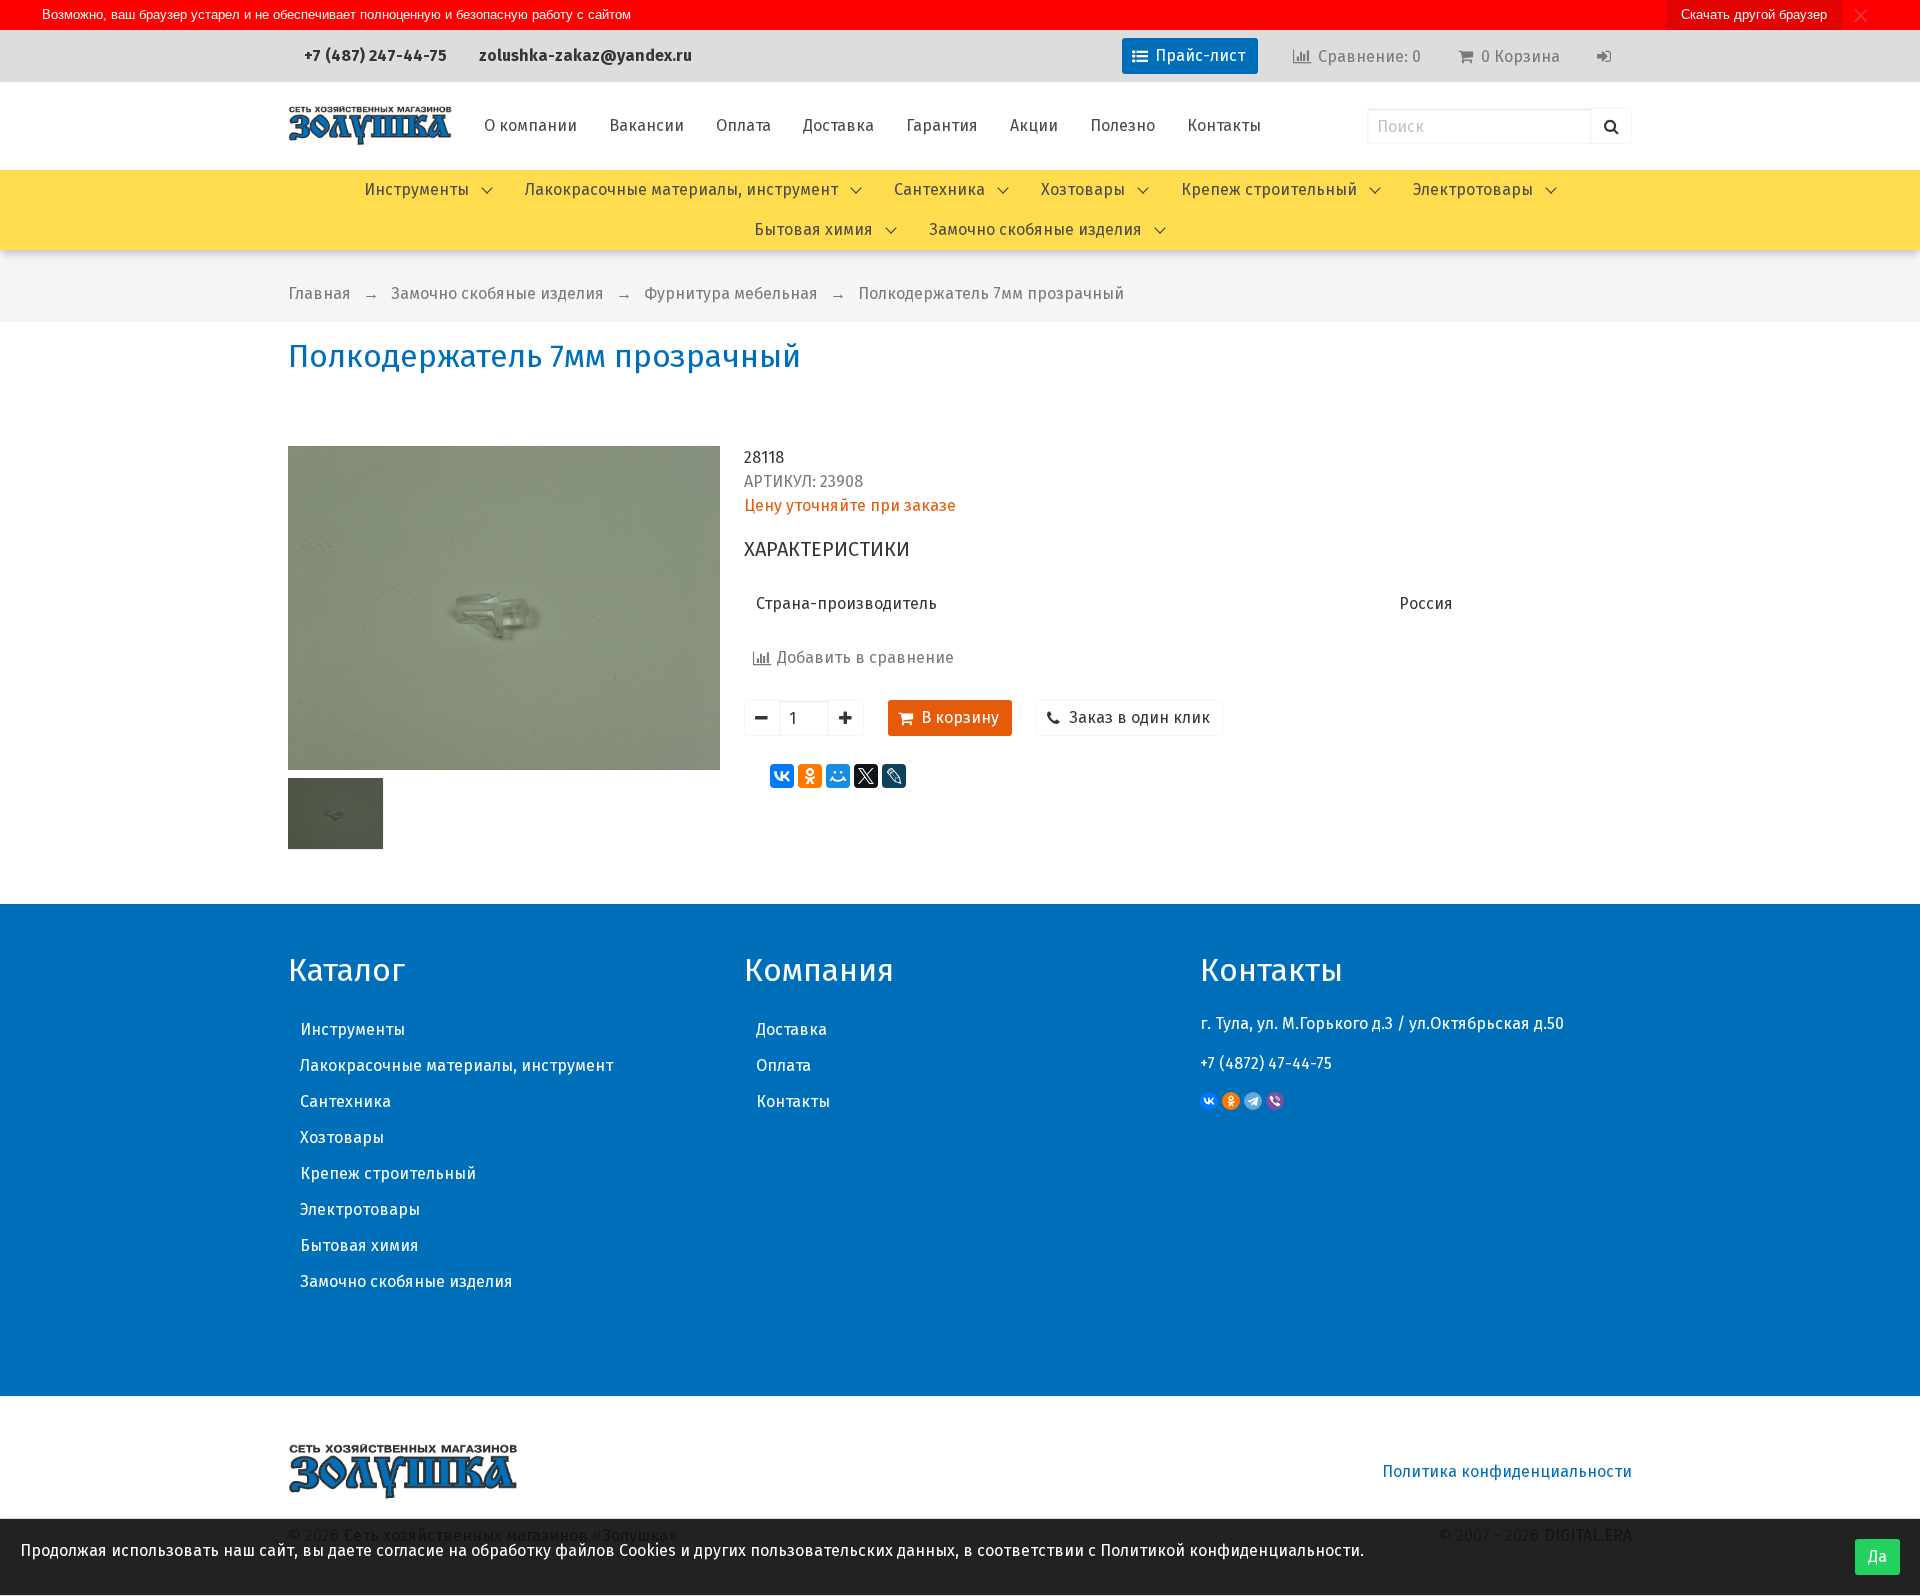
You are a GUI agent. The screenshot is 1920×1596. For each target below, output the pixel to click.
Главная (319, 293)
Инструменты (416, 189)
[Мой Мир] (838, 776)
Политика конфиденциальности (1507, 1471)
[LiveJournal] (894, 776)
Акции (1034, 125)
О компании (530, 125)
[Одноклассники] (810, 776)
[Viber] (1275, 1101)
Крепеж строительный (1269, 189)
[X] (866, 776)
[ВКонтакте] (782, 776)
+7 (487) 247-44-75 (375, 55)
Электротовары (1473, 189)
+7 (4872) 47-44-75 (1266, 1063)
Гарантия (942, 125)
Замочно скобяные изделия (1035, 229)
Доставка (838, 125)
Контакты (1224, 125)
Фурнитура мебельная (731, 293)
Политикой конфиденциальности (1230, 1550)
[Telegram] (1253, 1101)
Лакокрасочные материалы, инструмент (681, 189)
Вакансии (646, 125)
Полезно (1122, 125)
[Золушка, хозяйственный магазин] (370, 126)
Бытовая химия (813, 229)
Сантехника (939, 189)
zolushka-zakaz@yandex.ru (585, 55)
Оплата (743, 125)
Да (1877, 1556)
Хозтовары (1083, 189)
